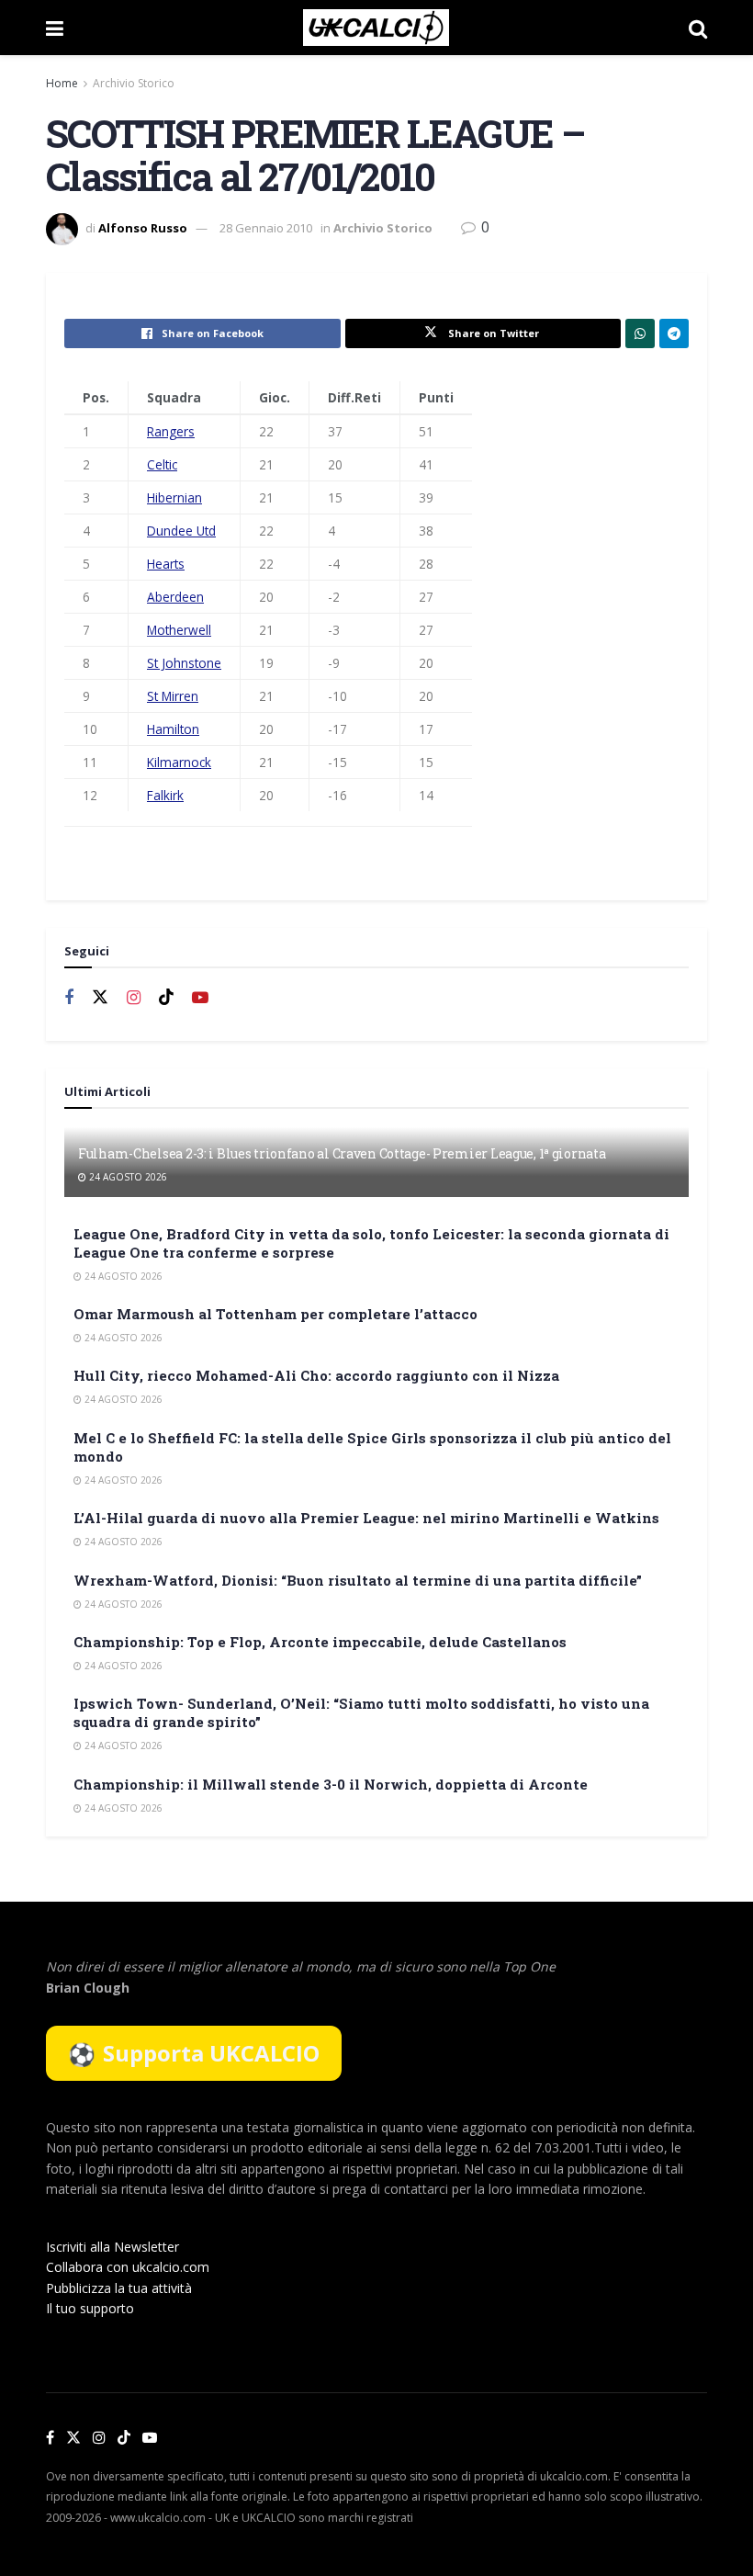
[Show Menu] (55, 28)
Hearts (166, 564)
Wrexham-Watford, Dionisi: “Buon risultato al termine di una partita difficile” (358, 1580)
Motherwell (179, 630)
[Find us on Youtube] (200, 998)
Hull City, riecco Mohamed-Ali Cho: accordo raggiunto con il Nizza (316, 1375)
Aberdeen (175, 597)
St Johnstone (184, 663)
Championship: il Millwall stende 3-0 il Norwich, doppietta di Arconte (331, 1784)
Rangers (171, 431)
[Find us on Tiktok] (166, 998)
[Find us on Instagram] (134, 998)
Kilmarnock (179, 762)
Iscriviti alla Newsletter (112, 2247)
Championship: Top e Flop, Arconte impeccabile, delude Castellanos (320, 1642)
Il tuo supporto (90, 2308)
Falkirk (165, 795)
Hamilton (173, 729)
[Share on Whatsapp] (640, 333)
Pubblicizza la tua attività (119, 2288)
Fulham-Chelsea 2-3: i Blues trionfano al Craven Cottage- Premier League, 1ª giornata (342, 1153)
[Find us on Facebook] (69, 998)
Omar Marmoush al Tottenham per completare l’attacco (275, 1314)
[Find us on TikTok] (124, 2438)
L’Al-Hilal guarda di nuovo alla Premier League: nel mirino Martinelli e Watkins (366, 1518)
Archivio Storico (134, 83)
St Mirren (173, 696)
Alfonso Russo (143, 228)
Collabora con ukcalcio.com (128, 2267)
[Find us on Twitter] (100, 998)
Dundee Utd (181, 531)
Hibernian (174, 497)
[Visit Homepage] (376, 28)
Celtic (162, 464)
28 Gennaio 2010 (266, 228)
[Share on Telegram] (674, 333)
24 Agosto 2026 (127, 1177)
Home (62, 83)
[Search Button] (698, 28)
